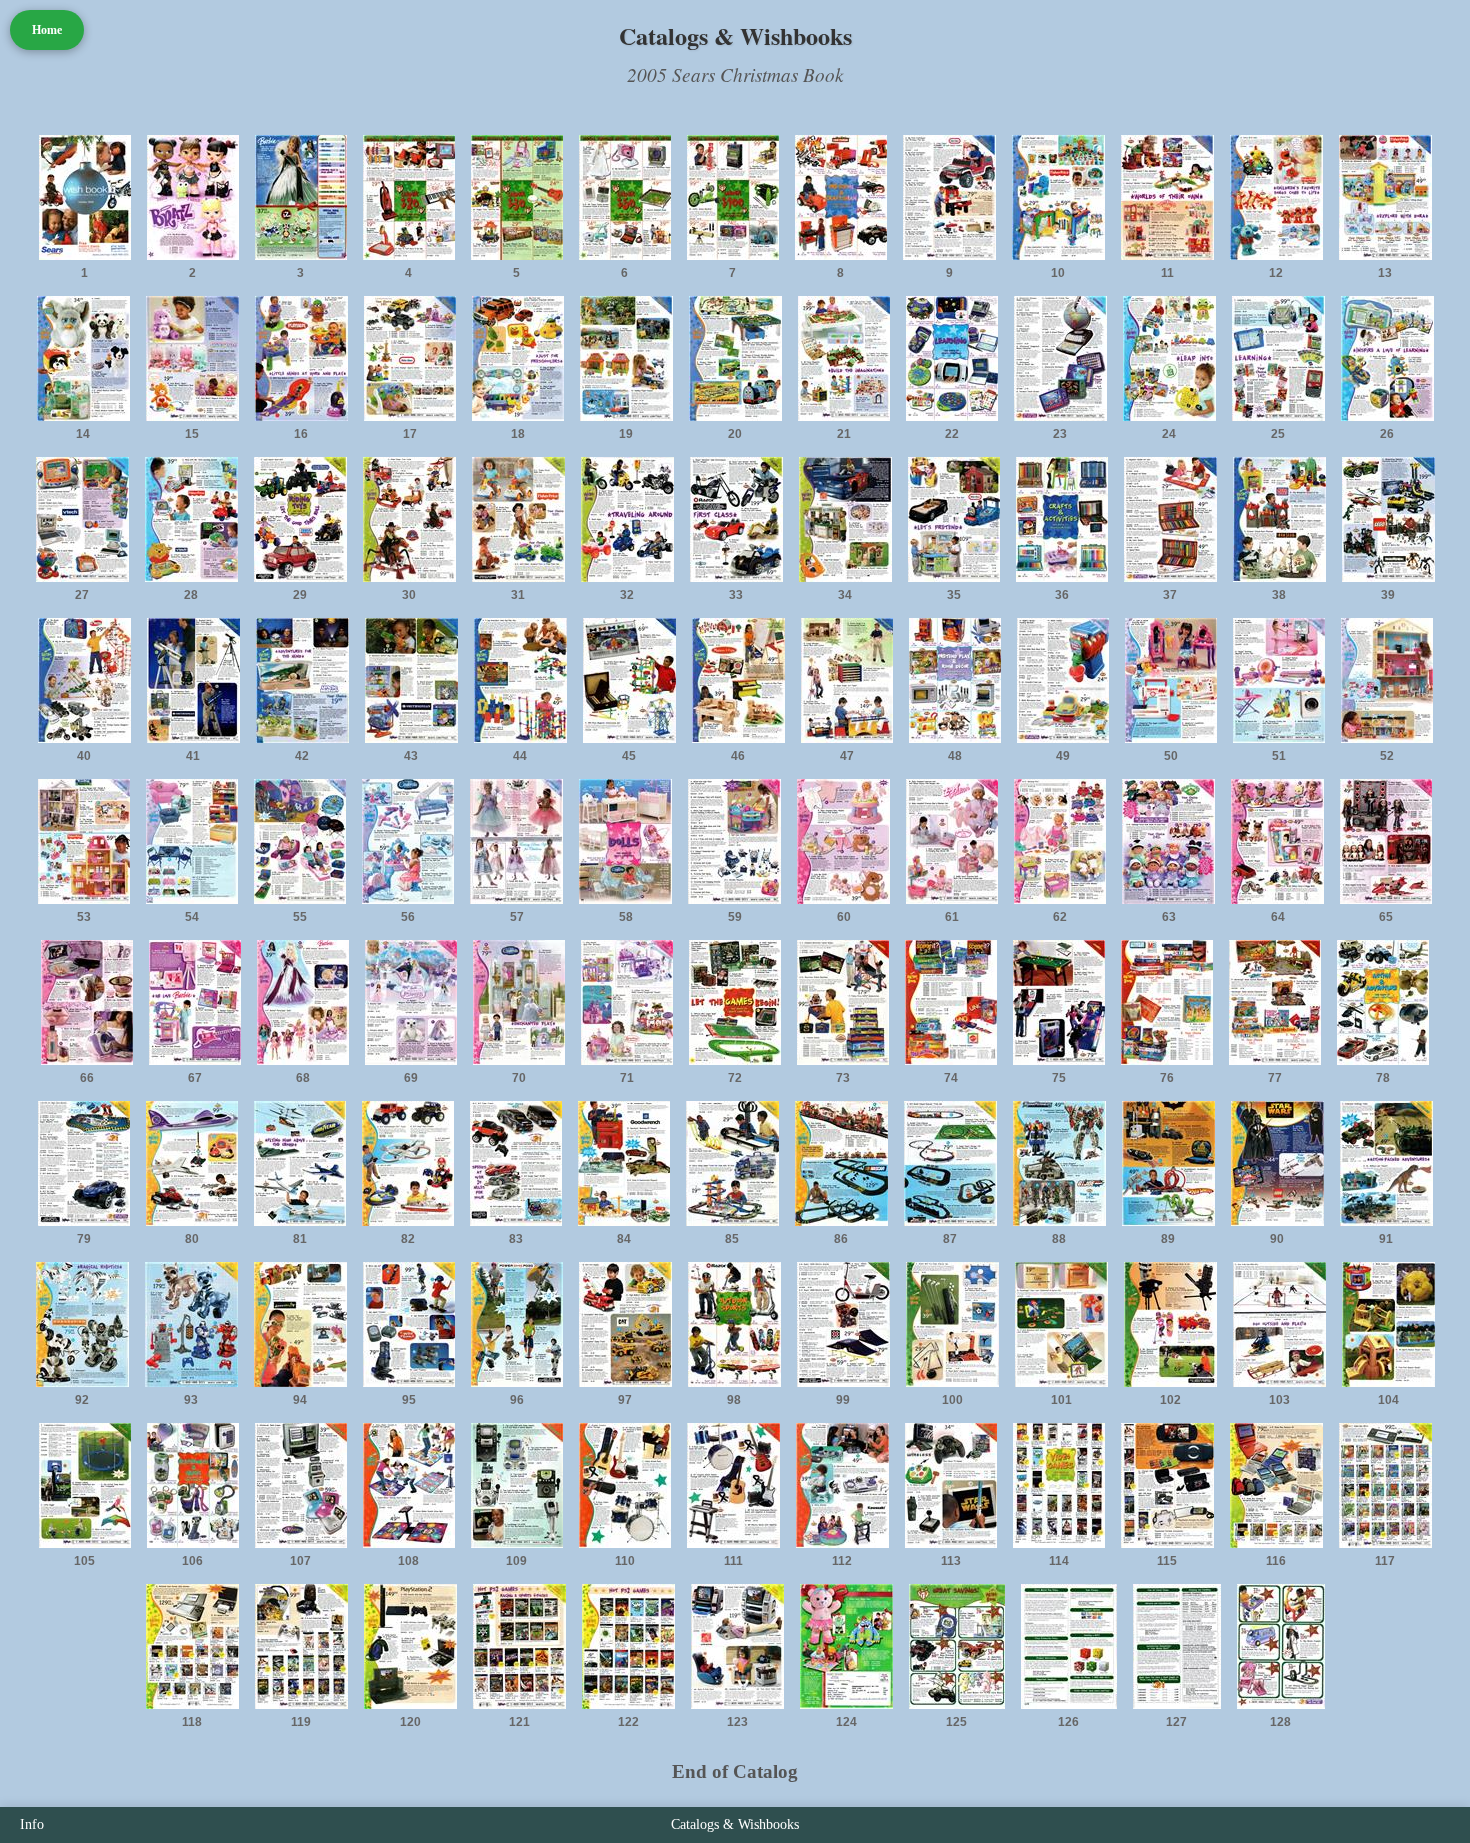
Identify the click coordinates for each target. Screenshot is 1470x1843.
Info (32, 1824)
